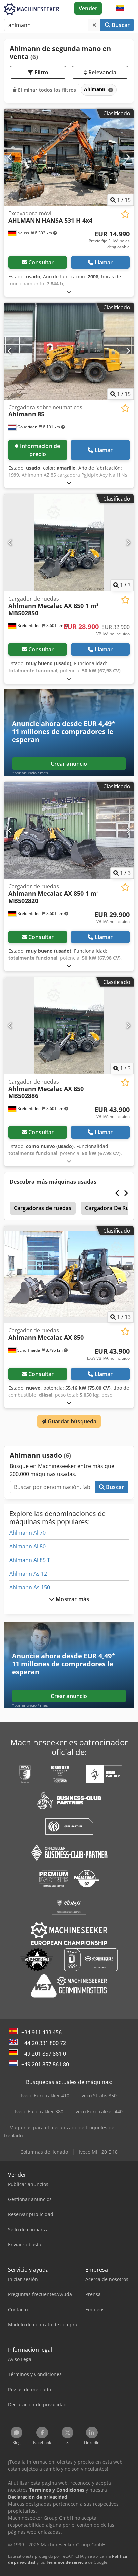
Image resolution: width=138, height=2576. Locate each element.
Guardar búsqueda (72, 1421)
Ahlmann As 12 (28, 1574)
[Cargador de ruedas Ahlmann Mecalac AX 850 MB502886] (69, 1026)
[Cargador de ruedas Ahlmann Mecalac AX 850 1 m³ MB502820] (69, 830)
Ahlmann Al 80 (27, 1546)
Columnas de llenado (44, 2152)
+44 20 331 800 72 (44, 2043)
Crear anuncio (69, 764)
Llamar (104, 262)
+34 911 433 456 (42, 2032)
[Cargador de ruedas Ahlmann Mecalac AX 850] (69, 1274)
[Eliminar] (94, 25)
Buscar (120, 25)
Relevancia (102, 72)
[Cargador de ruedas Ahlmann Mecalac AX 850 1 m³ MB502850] (69, 543)
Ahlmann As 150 (30, 1587)
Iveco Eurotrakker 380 (39, 2112)
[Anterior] (10, 157)
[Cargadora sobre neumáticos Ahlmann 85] (69, 351)
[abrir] (69, 291)
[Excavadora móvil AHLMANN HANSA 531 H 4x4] (69, 157)
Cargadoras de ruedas (43, 1208)
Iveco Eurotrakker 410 (45, 2095)
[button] (131, 8)
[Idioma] (120, 8)
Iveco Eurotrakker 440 (98, 2112)
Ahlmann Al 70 (27, 1533)
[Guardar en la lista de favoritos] (125, 214)
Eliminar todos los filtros (46, 90)
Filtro (41, 72)
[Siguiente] (128, 157)
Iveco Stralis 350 (98, 2095)
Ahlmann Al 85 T (30, 1560)
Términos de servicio (66, 2562)
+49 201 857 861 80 (45, 2064)
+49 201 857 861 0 (44, 2054)
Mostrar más (72, 1599)
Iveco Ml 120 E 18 (98, 2152)
